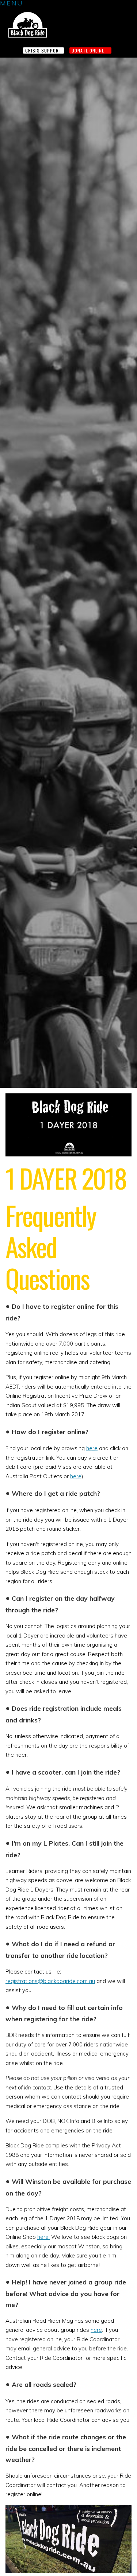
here (92, 1448)
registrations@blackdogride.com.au (50, 1981)
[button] (12, 4)
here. (43, 2237)
